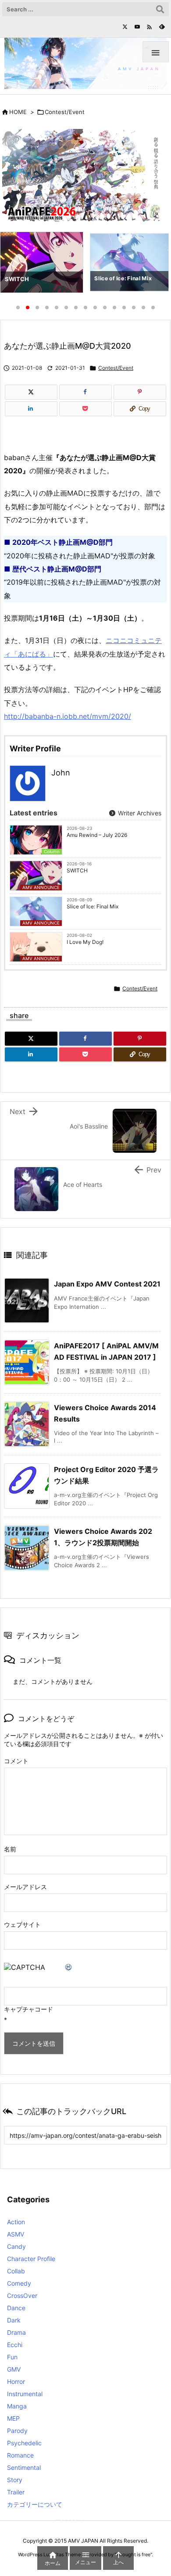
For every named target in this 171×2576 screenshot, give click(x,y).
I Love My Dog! (85, 942)
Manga (17, 2406)
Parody (17, 2431)
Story (15, 2480)
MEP (13, 2418)
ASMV (16, 2234)
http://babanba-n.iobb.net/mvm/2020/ (68, 716)
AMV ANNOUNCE (41, 887)
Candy (16, 2246)
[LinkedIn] (31, 409)
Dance (16, 2308)
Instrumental (25, 2394)
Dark (14, 2320)
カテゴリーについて (35, 2504)
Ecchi (15, 2345)
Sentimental (24, 2467)
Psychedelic (24, 2443)
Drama (16, 2332)
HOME (18, 112)
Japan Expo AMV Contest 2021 (107, 1284)
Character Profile (31, 2259)
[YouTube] (137, 27)
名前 (10, 1849)
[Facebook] (85, 392)
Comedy (19, 2283)
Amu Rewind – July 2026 (97, 835)
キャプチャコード (28, 2009)
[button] (15, 264)
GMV (14, 2369)
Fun (12, 2357)
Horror (16, 2381)
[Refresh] (69, 1967)
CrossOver (22, 2296)
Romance (20, 2455)
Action (16, 2222)
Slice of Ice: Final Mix (93, 906)
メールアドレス (25, 1887)
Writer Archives (139, 813)
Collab (16, 2271)
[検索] (160, 9)
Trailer (16, 2492)
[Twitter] (125, 27)
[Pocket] (85, 409)
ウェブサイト (22, 1924)
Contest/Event (65, 112)
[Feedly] (162, 27)
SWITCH (77, 870)
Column (52, 851)
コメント (16, 1761)
